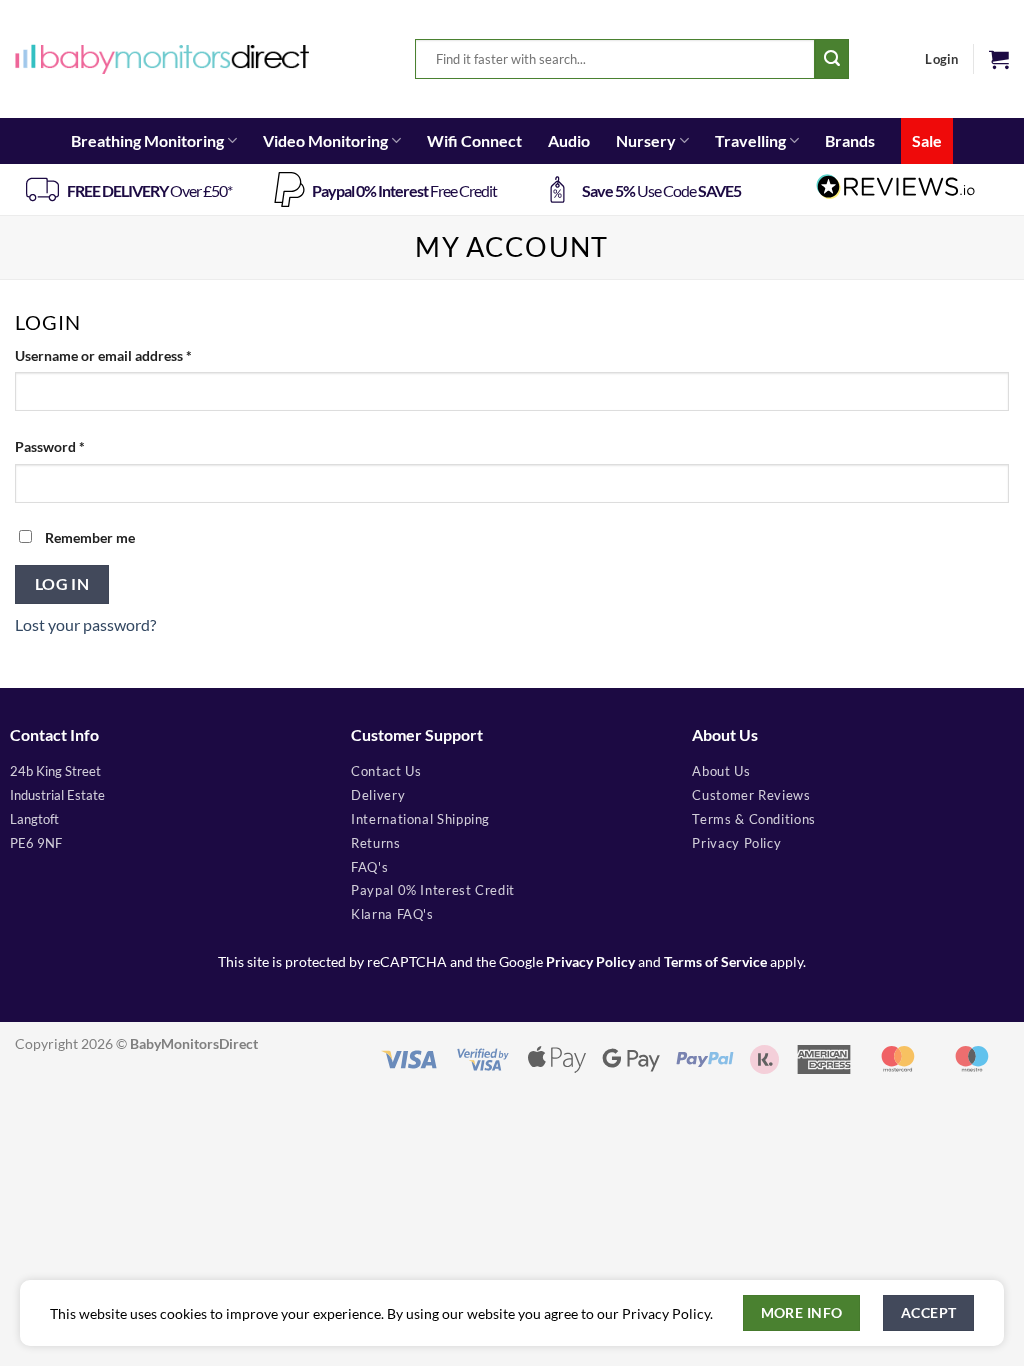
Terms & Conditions (753, 819)
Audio (569, 140)
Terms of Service (715, 962)
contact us (386, 771)
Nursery (646, 140)
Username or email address (131, 355)
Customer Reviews (751, 795)
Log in (62, 584)
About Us (721, 771)
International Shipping (420, 819)
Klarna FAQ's (392, 914)
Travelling (750, 140)
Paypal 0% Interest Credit (433, 890)
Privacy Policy (590, 962)
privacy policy (736, 843)
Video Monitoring (325, 140)
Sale (927, 140)
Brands (850, 140)
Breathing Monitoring (147, 140)
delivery (378, 795)
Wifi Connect (474, 140)
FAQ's (369, 867)
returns (375, 843)
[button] (999, 59)
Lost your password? (85, 624)
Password (78, 446)
